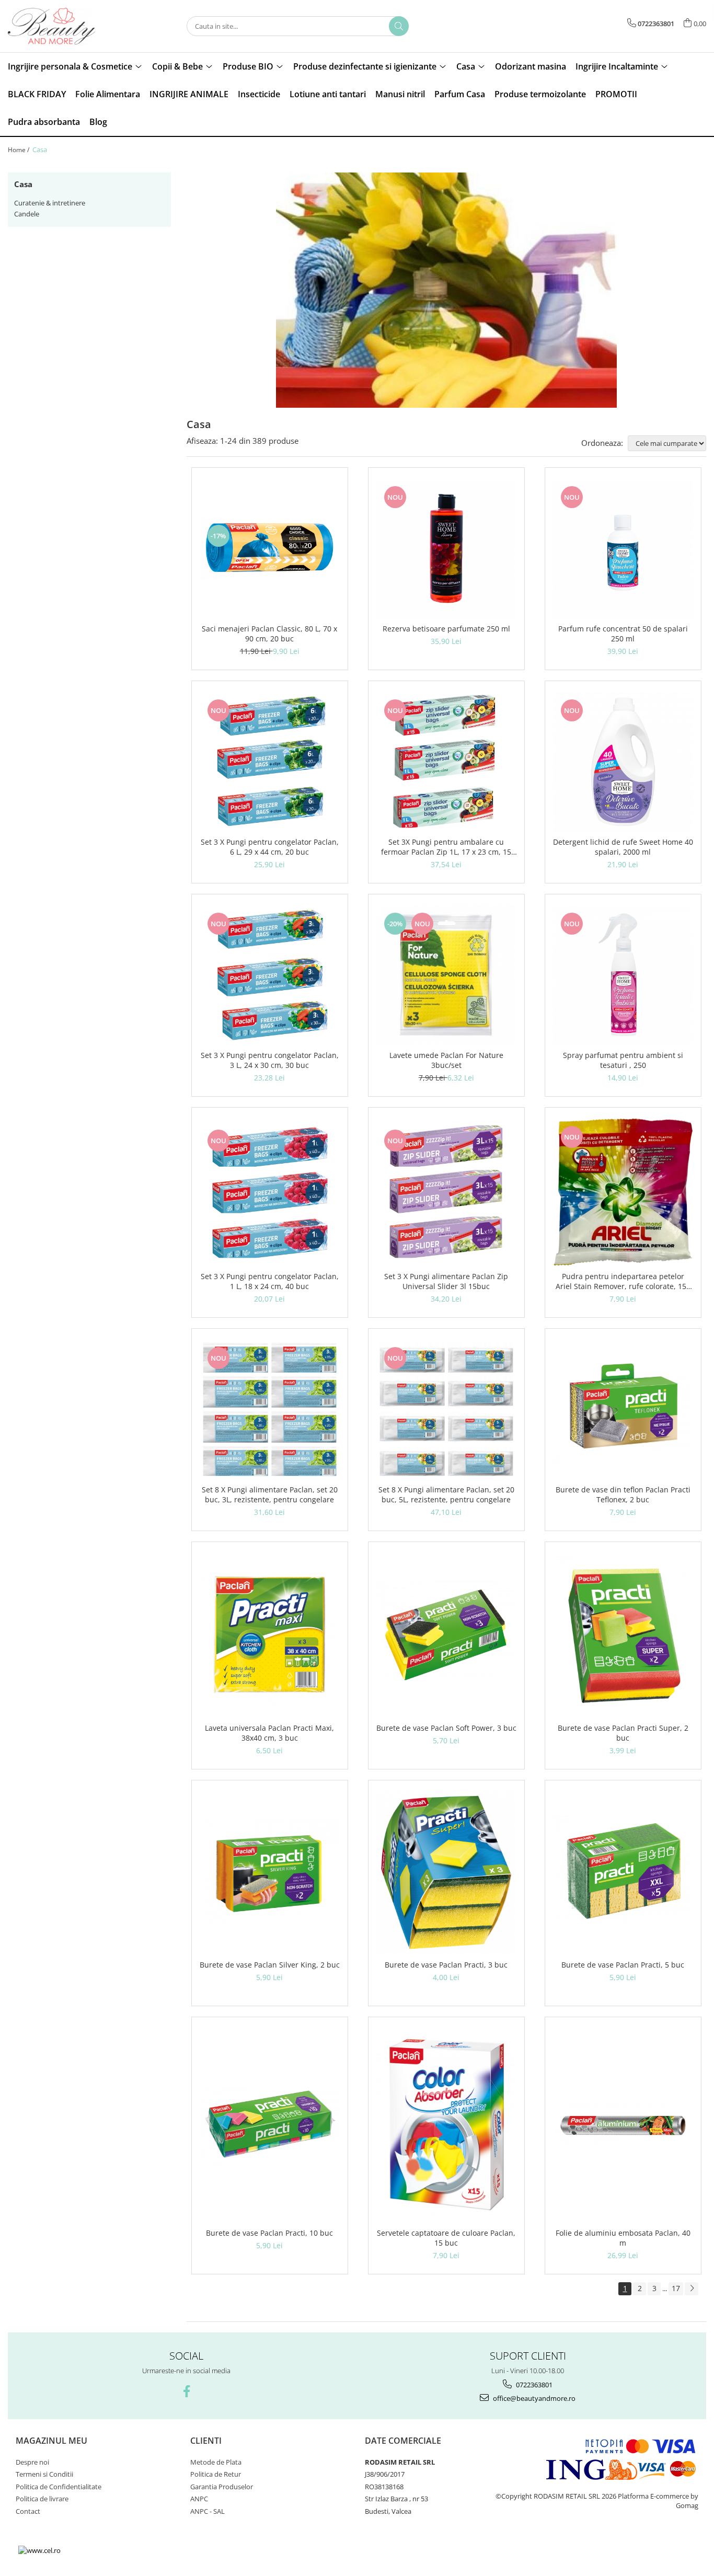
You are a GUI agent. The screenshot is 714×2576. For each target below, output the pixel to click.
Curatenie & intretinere (50, 203)
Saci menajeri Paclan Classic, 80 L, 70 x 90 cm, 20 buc (269, 634)
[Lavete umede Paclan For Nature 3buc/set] (446, 975)
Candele (27, 214)
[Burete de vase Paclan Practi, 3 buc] (446, 1872)
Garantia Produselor (222, 2487)
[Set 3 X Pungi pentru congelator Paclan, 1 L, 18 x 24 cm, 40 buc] (270, 1192)
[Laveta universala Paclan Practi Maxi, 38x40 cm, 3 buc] (270, 1635)
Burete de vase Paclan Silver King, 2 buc (270, 1965)
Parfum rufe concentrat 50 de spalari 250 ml (623, 634)
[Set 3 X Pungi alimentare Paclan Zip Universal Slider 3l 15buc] (446, 1192)
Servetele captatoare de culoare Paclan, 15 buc (446, 2238)
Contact (28, 2511)
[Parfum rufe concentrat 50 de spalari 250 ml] (623, 548)
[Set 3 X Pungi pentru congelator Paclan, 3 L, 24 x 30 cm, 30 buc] (270, 975)
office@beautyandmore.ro (533, 2398)
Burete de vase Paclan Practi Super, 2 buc (623, 1733)
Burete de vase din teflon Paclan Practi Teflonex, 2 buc (623, 1494)
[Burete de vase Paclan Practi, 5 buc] (623, 1873)
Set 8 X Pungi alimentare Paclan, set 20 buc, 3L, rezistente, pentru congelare (270, 1494)
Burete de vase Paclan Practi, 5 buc (623, 1965)
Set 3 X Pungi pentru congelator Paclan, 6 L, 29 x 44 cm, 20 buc (270, 847)
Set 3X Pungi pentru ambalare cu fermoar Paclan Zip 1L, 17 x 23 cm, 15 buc (446, 847)
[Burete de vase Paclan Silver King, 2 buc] (270, 1872)
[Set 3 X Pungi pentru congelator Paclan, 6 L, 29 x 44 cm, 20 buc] (270, 762)
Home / (19, 150)
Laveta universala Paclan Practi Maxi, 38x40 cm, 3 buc (269, 1733)
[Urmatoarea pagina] (692, 2289)
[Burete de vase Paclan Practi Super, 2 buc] (623, 1635)
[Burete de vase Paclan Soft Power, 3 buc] (446, 1635)
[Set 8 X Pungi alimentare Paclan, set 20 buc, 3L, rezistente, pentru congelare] (270, 1409)
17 (676, 2288)
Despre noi (32, 2462)
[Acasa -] (60, 26)
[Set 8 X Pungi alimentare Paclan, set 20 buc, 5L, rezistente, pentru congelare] (446, 1409)
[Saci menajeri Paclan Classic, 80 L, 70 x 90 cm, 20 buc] (270, 548)
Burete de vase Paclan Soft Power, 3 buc (446, 1728)
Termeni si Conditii (44, 2474)
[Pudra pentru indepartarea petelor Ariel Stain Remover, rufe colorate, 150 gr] (623, 1192)
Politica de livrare (42, 2499)
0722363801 (533, 2385)
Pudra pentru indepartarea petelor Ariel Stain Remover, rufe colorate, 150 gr (623, 1281)
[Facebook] (186, 2391)
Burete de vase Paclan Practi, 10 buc (269, 2233)
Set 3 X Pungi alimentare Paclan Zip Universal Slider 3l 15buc (446, 1281)
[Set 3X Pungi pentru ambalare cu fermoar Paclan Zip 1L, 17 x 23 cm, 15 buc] (446, 762)
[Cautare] (399, 26)
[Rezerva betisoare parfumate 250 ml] (446, 548)
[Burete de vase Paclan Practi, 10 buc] (270, 2125)
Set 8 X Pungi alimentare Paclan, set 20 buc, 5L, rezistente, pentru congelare (446, 1494)
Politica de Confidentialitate (59, 2487)
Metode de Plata (216, 2462)
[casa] (447, 290)
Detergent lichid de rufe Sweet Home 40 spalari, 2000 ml (623, 847)
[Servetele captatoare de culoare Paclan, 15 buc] (446, 2125)
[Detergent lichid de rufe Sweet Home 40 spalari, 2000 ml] (623, 762)
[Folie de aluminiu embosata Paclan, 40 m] (623, 2125)
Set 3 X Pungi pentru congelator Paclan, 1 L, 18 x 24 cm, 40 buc (270, 1281)
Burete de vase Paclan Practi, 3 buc (446, 1965)
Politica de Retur (216, 2474)
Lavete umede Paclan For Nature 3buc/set (446, 1060)
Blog (98, 122)
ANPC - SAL (208, 2511)
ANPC (199, 2499)
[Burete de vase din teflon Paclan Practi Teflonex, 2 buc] (623, 1409)
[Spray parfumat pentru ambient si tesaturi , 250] (623, 975)
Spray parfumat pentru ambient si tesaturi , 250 (623, 1060)
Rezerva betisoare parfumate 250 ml (446, 629)
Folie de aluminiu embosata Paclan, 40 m (623, 2238)
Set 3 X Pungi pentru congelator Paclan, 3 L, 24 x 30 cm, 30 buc (270, 1060)
